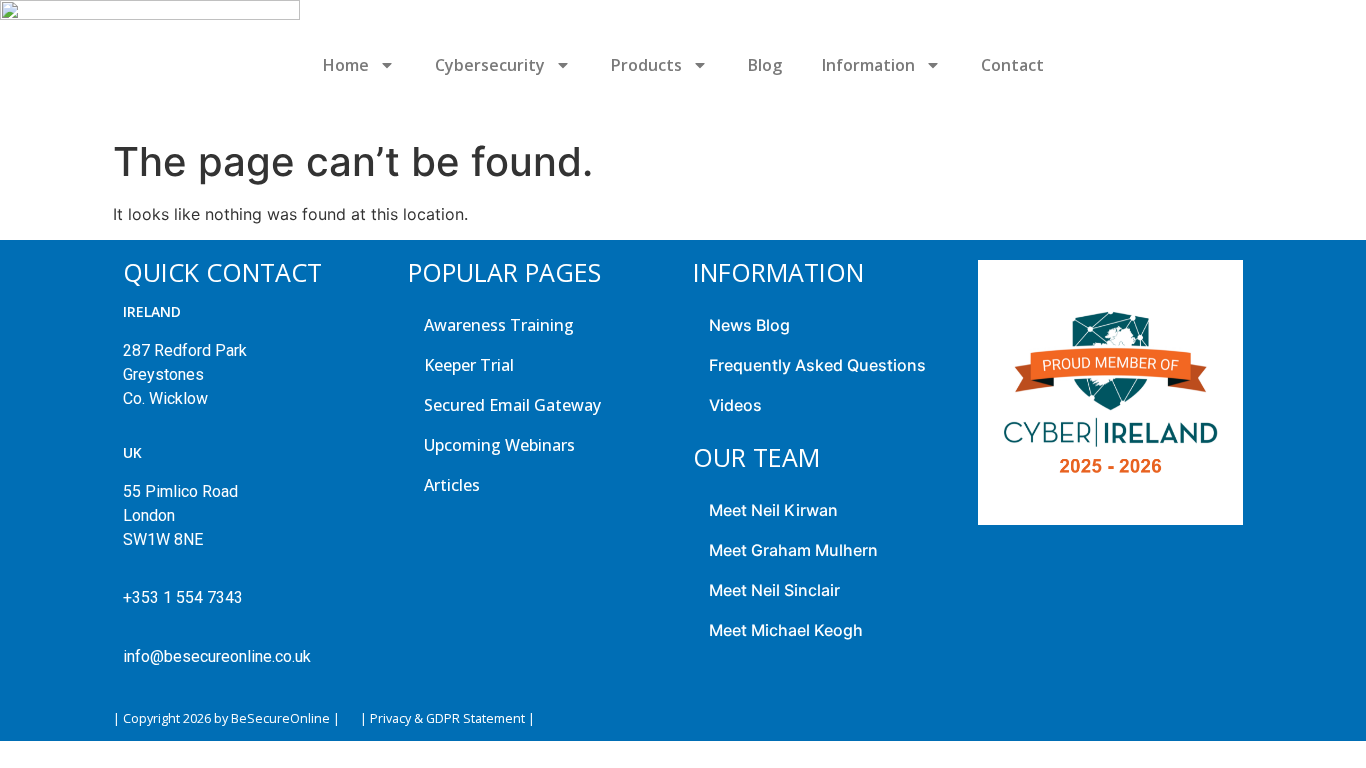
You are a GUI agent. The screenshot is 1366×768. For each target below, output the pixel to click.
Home (346, 65)
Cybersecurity (490, 65)
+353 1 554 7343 (183, 597)
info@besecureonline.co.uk (217, 656)
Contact (1012, 65)
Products (646, 65)
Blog (765, 65)
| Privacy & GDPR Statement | (447, 718)
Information (868, 65)
